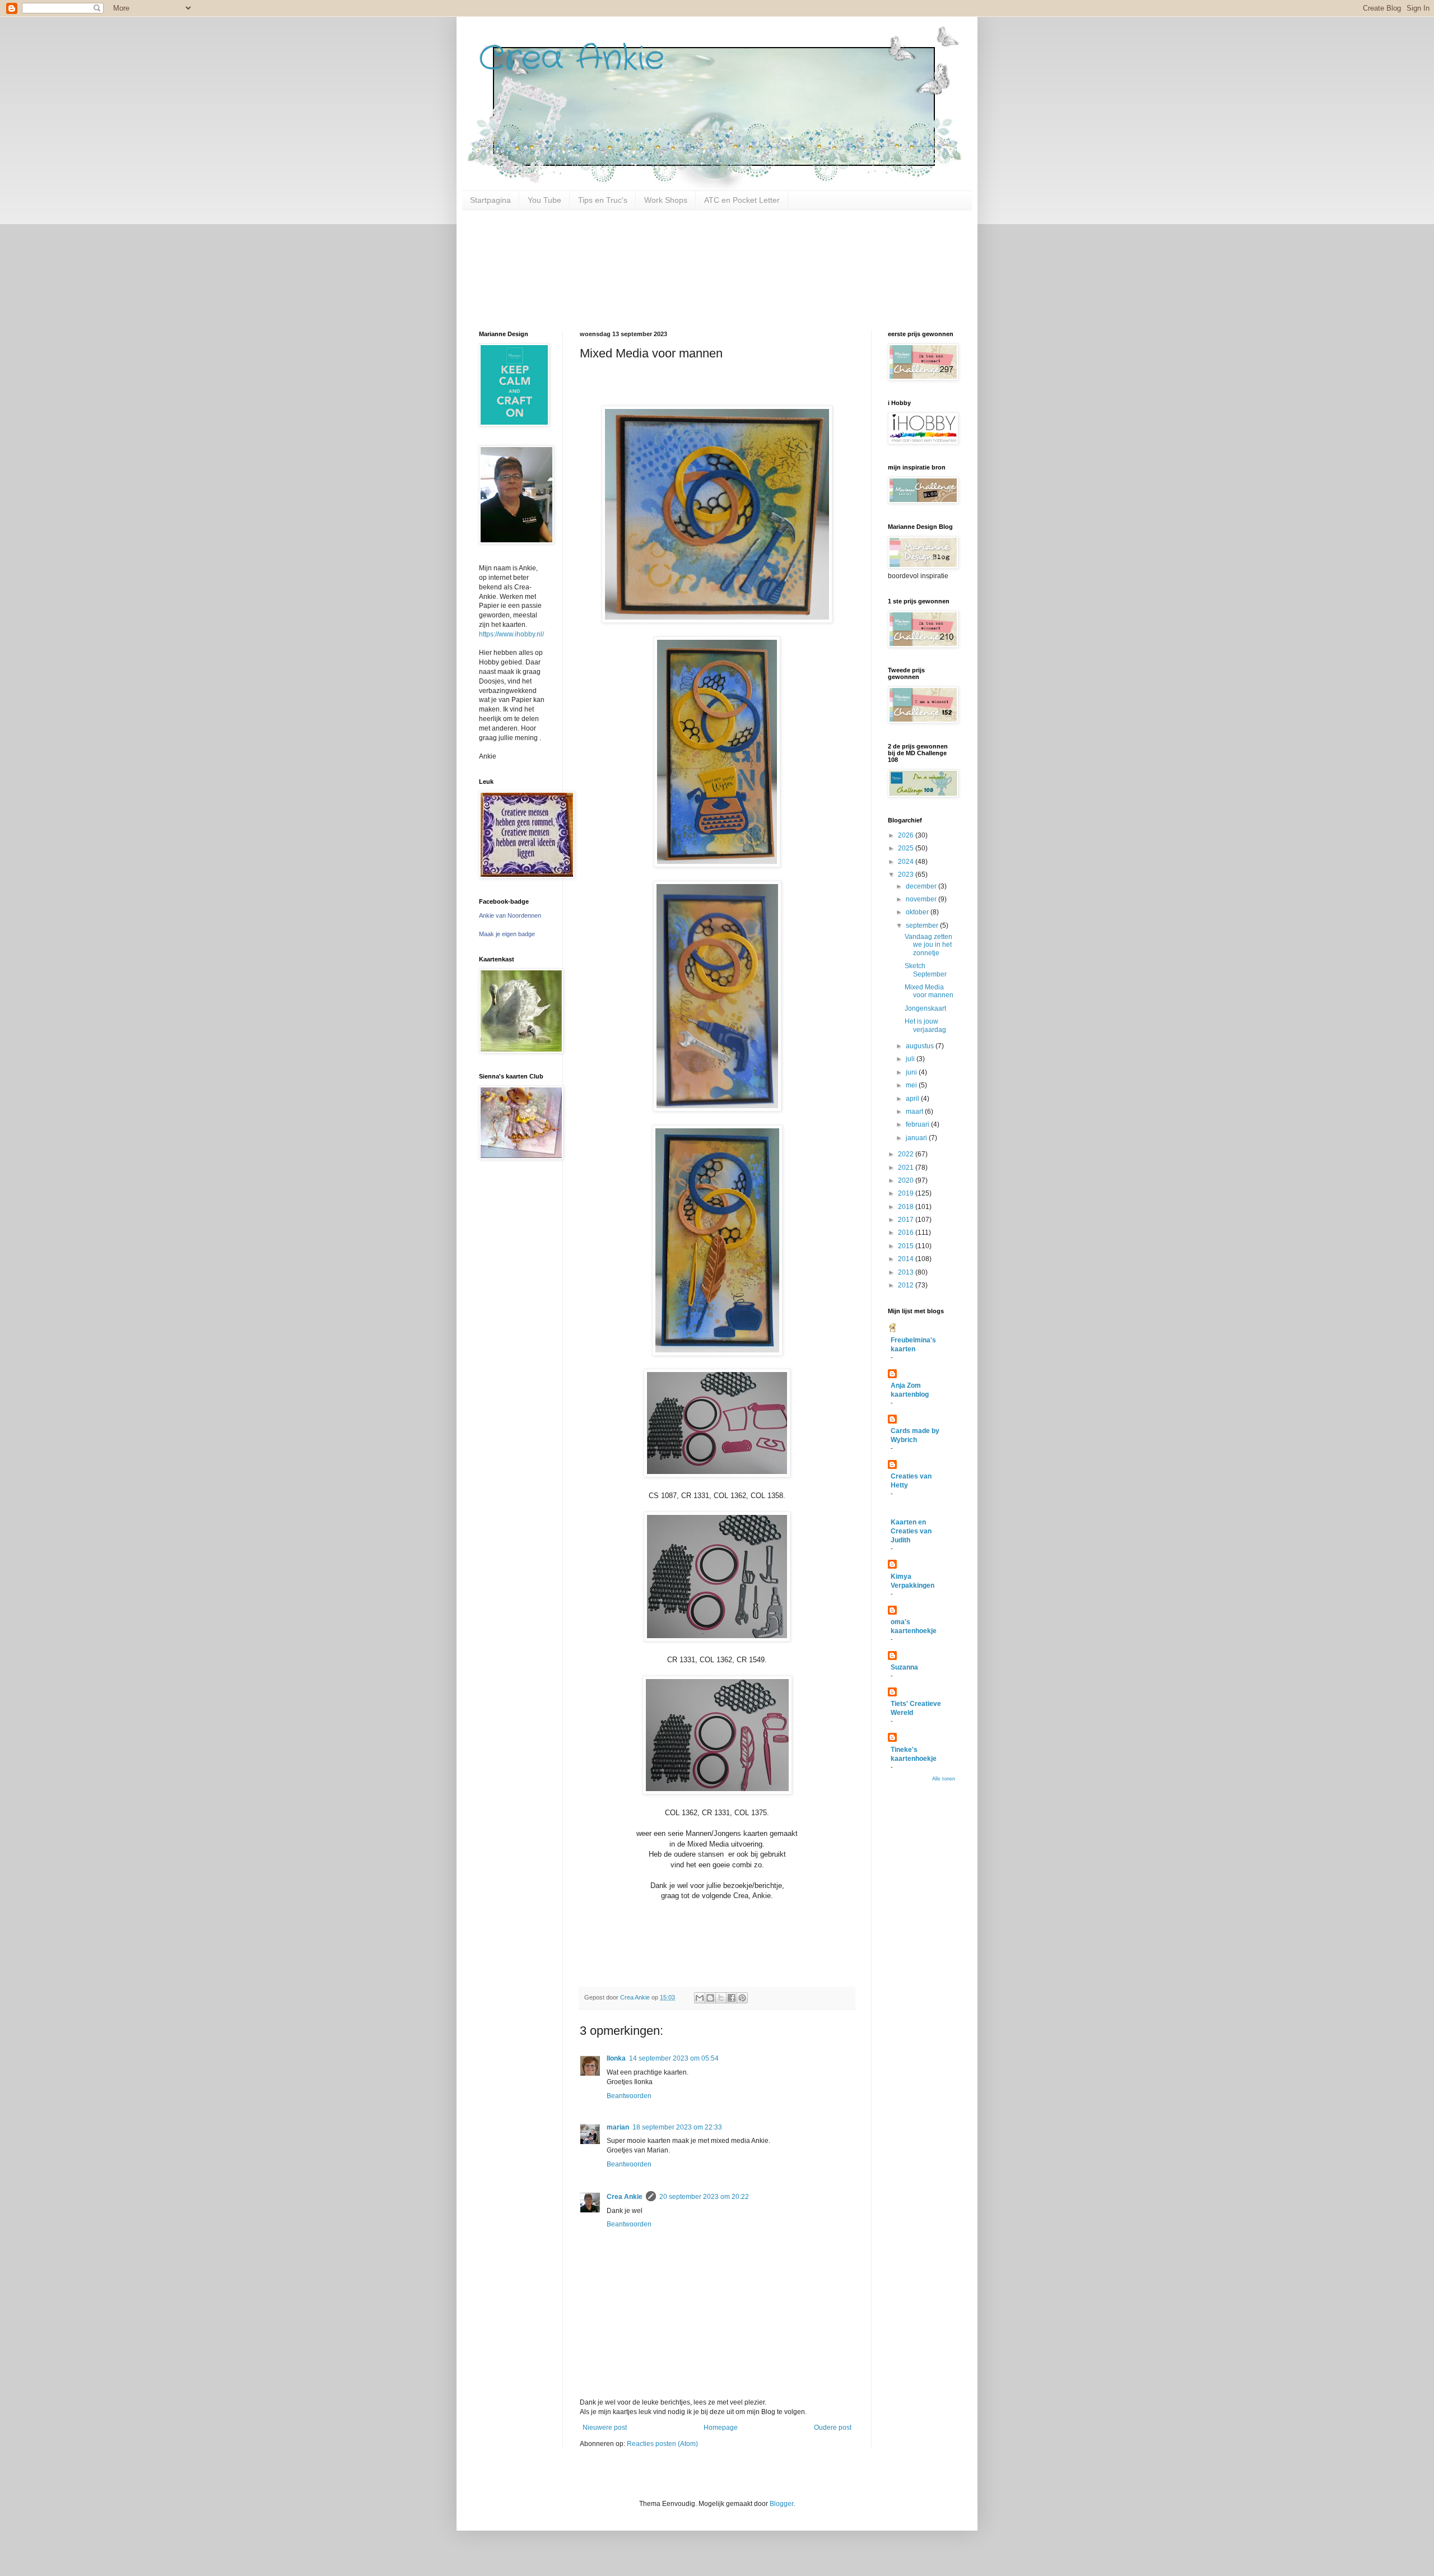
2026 (907, 835)
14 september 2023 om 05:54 (674, 2058)
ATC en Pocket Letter (742, 200)
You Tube (544, 200)
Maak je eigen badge (507, 934)
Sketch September (926, 970)
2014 (907, 1259)
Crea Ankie (572, 59)
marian (618, 2127)
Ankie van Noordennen (510, 915)
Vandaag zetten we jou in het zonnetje (928, 945)
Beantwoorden (629, 2096)
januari (917, 1138)
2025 (907, 848)
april (913, 1099)
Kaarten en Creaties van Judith (911, 1531)
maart (915, 1112)
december (922, 886)
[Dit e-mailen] (700, 1998)
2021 (907, 1168)
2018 (907, 1207)
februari (918, 1124)
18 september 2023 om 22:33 (677, 2127)
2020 (907, 1180)
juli (911, 1059)
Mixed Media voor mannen (929, 991)
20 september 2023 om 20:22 (704, 2197)
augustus (921, 1046)
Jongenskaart (925, 1008)
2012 (907, 1285)
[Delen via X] (721, 1998)
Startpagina (490, 200)
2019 (907, 1193)
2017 (907, 1220)
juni (912, 1072)
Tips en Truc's (603, 200)
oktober (918, 912)
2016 (907, 1233)
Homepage (721, 2428)
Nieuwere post (605, 2428)
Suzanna (904, 1667)
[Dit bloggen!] (710, 1998)
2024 (907, 862)
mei (912, 1085)
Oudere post (833, 2428)
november (922, 899)
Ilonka (616, 2058)
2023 (907, 875)
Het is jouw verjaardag (925, 1025)
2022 (907, 1154)
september (923, 926)
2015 (907, 1246)
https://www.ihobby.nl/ (511, 634)
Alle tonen (944, 1779)
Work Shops (666, 200)
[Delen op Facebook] (732, 1998)
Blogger (781, 2504)
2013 (907, 1272)
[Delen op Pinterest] (742, 1998)
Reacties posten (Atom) (662, 2444)
